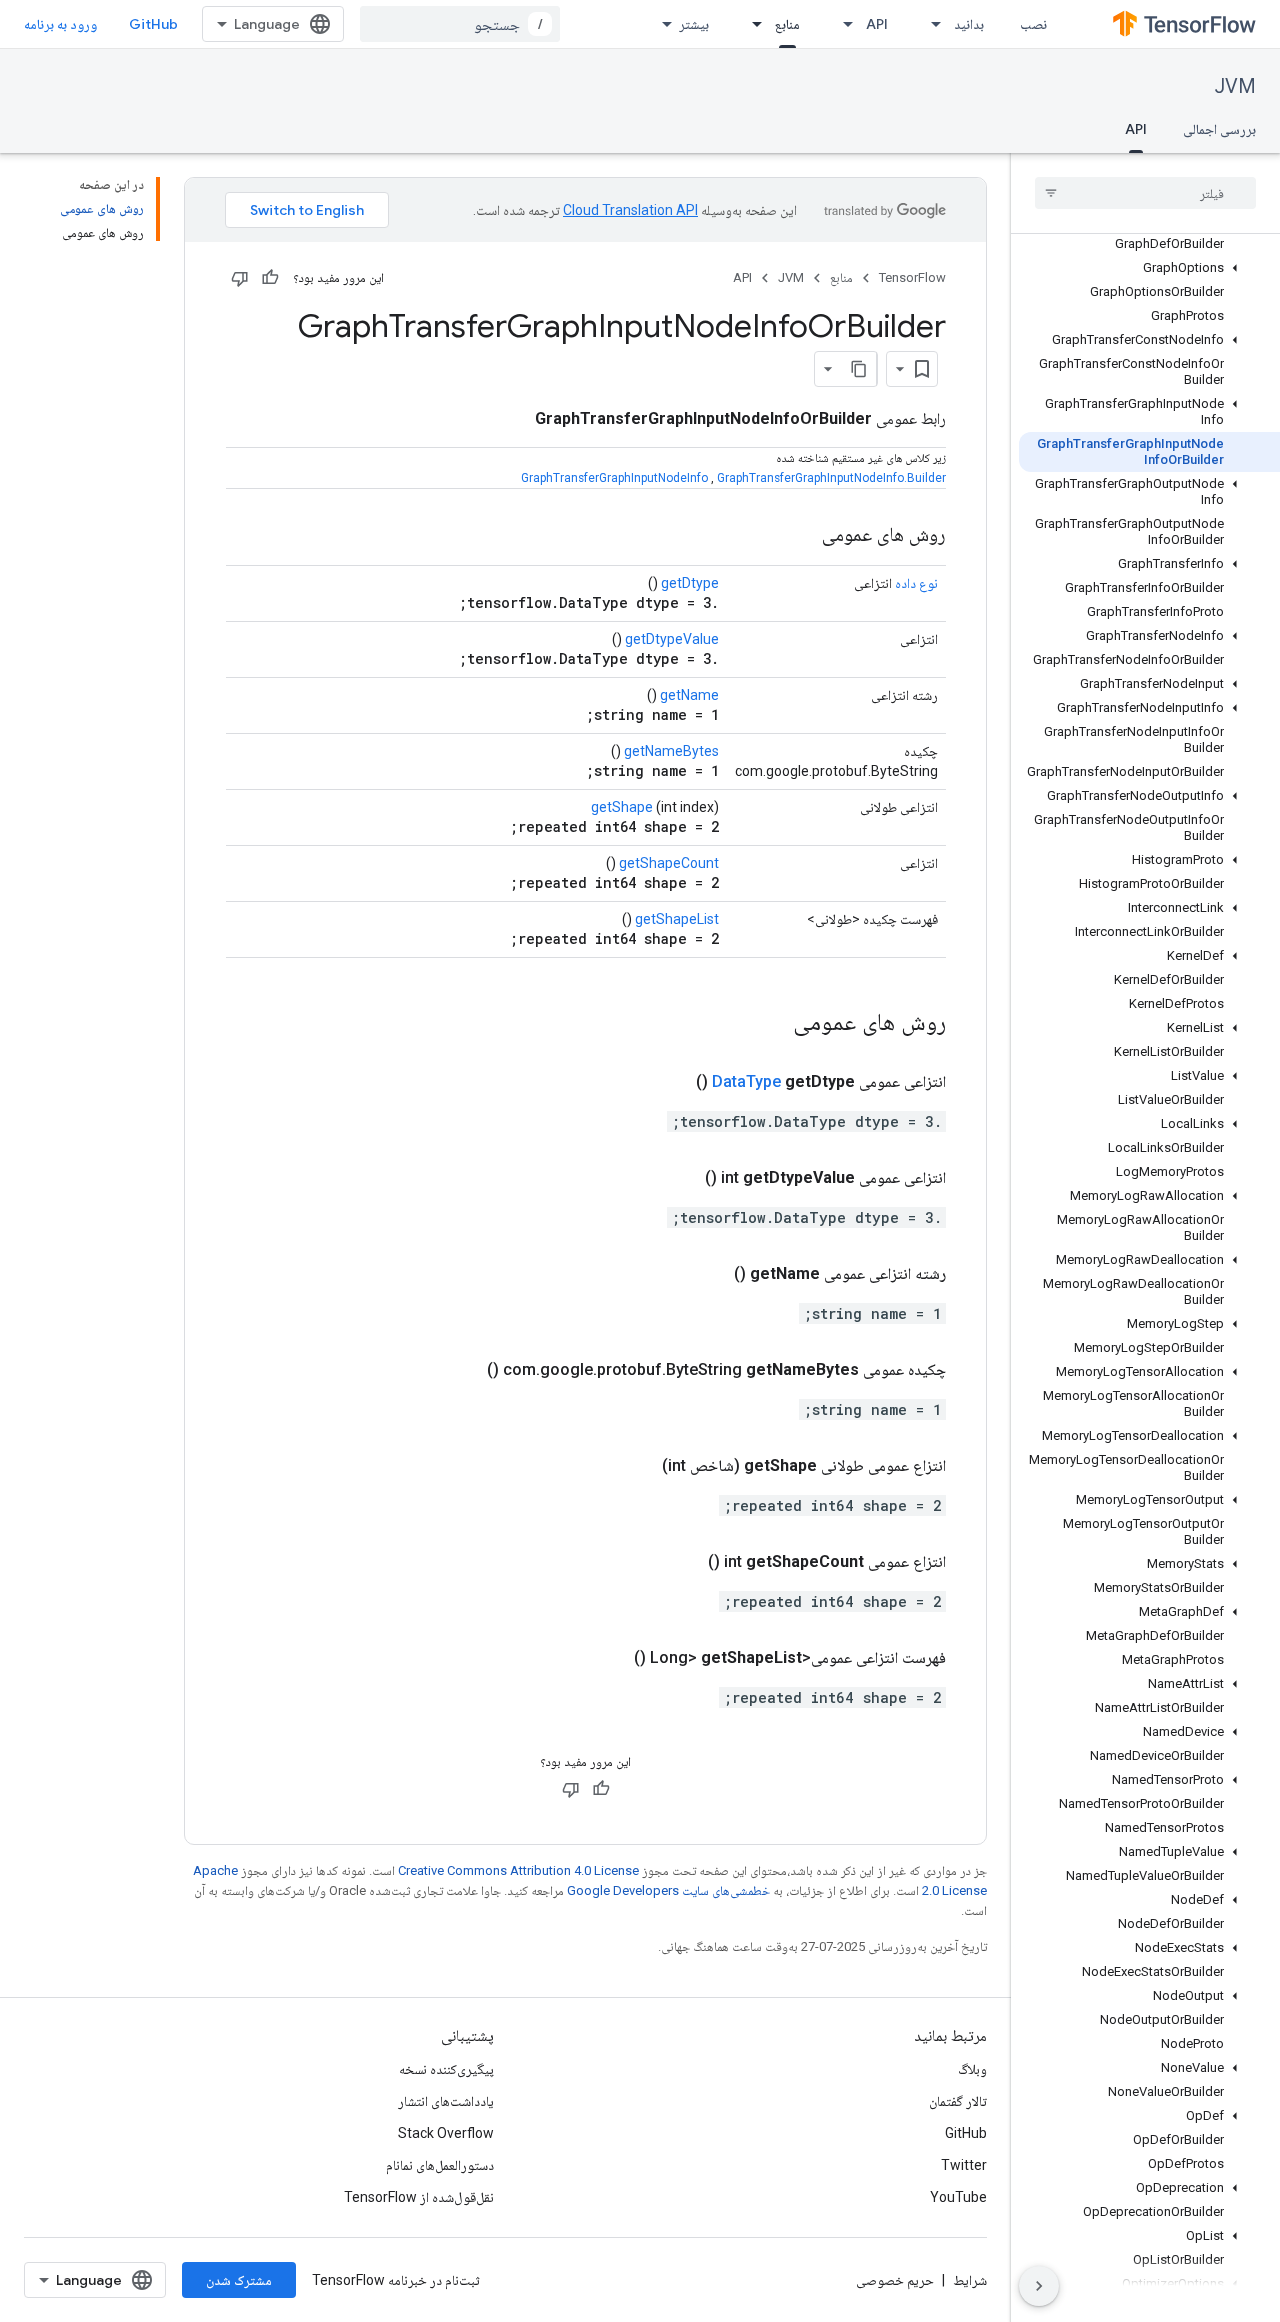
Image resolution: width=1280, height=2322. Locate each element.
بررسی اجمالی (1219, 129)
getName (689, 695)
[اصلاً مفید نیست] (240, 278)
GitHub (153, 24)
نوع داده (916, 583)
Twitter (964, 2165)
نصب (1033, 24)
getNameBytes (671, 751)
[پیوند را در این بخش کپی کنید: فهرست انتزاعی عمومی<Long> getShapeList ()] (610, 1658)
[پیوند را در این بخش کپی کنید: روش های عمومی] (802, 536)
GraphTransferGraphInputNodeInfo (614, 478)
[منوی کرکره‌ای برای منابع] (751, 24)
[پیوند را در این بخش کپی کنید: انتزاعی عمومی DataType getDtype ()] (672, 1082)
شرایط (970, 2280)
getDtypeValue (672, 639)
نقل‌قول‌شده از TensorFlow (419, 2197)
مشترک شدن (239, 2280)
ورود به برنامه (60, 24)
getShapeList (677, 919)
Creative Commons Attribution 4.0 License (518, 1870)
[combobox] (460, 24)
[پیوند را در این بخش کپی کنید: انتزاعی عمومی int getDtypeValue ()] (681, 1178)
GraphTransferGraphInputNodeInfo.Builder (831, 478)
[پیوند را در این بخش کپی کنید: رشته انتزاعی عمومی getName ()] (710, 1274)
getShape (622, 807)
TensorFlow (912, 277)
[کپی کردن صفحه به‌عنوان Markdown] (859, 369)
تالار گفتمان (958, 2101)
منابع (787, 24)
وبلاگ (972, 2069)
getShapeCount (669, 863)
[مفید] (270, 278)
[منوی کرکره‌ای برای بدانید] (930, 24)
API (877, 24)
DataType (746, 1081)
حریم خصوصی (895, 2280)
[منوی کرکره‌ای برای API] (842, 24)
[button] (1149, 268)
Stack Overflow (446, 2133)
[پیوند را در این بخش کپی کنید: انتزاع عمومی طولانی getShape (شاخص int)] (638, 1466)
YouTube (958, 2197)
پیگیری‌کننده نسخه (446, 2069)
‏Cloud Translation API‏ (630, 210)
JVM (1235, 86)
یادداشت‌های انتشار (446, 2101)
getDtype (690, 583)
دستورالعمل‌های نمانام (440, 2165)
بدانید (969, 24)
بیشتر (694, 24)
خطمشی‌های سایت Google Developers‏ (668, 1890)
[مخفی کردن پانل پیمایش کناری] (1039, 2286)
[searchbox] (1145, 193)
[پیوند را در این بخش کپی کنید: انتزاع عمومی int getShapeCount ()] (684, 1562)
